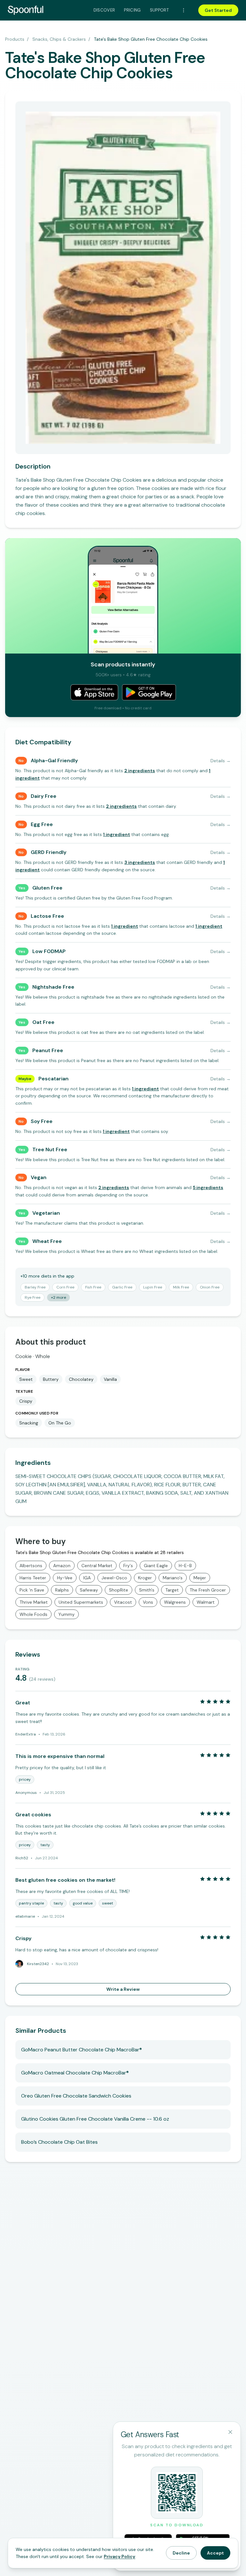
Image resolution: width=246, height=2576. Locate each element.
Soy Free (42, 1121)
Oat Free (43, 1022)
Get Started (218, 10)
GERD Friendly (49, 852)
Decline (181, 2553)
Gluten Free (47, 888)
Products (15, 39)
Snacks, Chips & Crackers (59, 39)
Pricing (132, 10)
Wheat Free (47, 1241)
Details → (221, 761)
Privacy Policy (119, 2556)
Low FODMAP (49, 951)
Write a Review (123, 1989)
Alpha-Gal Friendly (54, 760)
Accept (215, 2553)
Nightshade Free (53, 987)
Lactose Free (47, 916)
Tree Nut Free (50, 1149)
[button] (140, 771)
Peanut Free (48, 1050)
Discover (104, 10)
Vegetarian (46, 1213)
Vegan (39, 1177)
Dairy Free (44, 796)
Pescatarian (53, 1079)
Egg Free (42, 824)
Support (159, 10)
